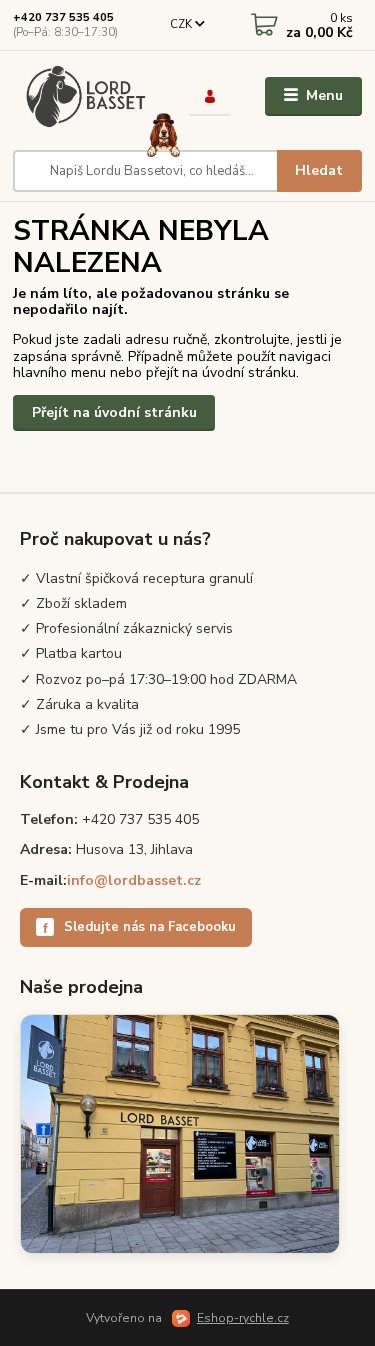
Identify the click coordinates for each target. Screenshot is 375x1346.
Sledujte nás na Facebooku (140, 927)
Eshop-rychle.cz (243, 1318)
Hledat (319, 170)
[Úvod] (85, 96)
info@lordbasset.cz (134, 880)
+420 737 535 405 (63, 17)
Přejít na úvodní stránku (114, 412)
